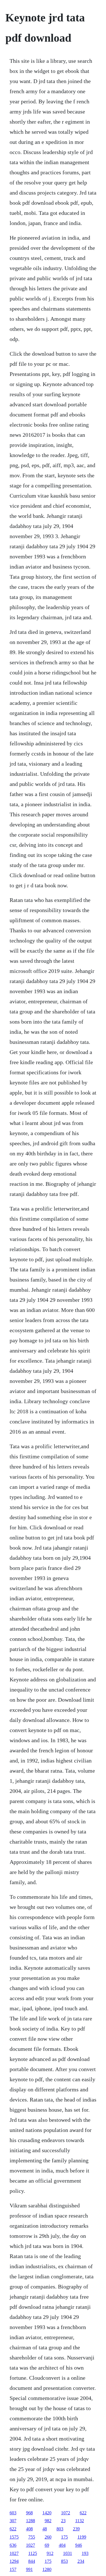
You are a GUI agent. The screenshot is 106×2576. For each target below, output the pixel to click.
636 (13, 2545)
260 (48, 2537)
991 (29, 2569)
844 (32, 2561)
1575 (14, 2537)
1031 (68, 2553)
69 (47, 2545)
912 (50, 2553)
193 (85, 2553)
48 (45, 2529)
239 (76, 2529)
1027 (31, 2545)
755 (32, 2537)
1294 (14, 2561)
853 (64, 2561)
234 (81, 2561)
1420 (47, 2513)
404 (62, 2545)
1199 (82, 2537)
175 (64, 2537)
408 (29, 2529)
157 (13, 2569)
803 (60, 2529)
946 (79, 2545)
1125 (33, 2553)
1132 (80, 2521)
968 (29, 2513)
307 (13, 2521)
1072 (66, 2513)
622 (83, 2513)
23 (63, 2521)
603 (13, 2513)
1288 (31, 2521)
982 (48, 2521)
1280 (47, 2569)
